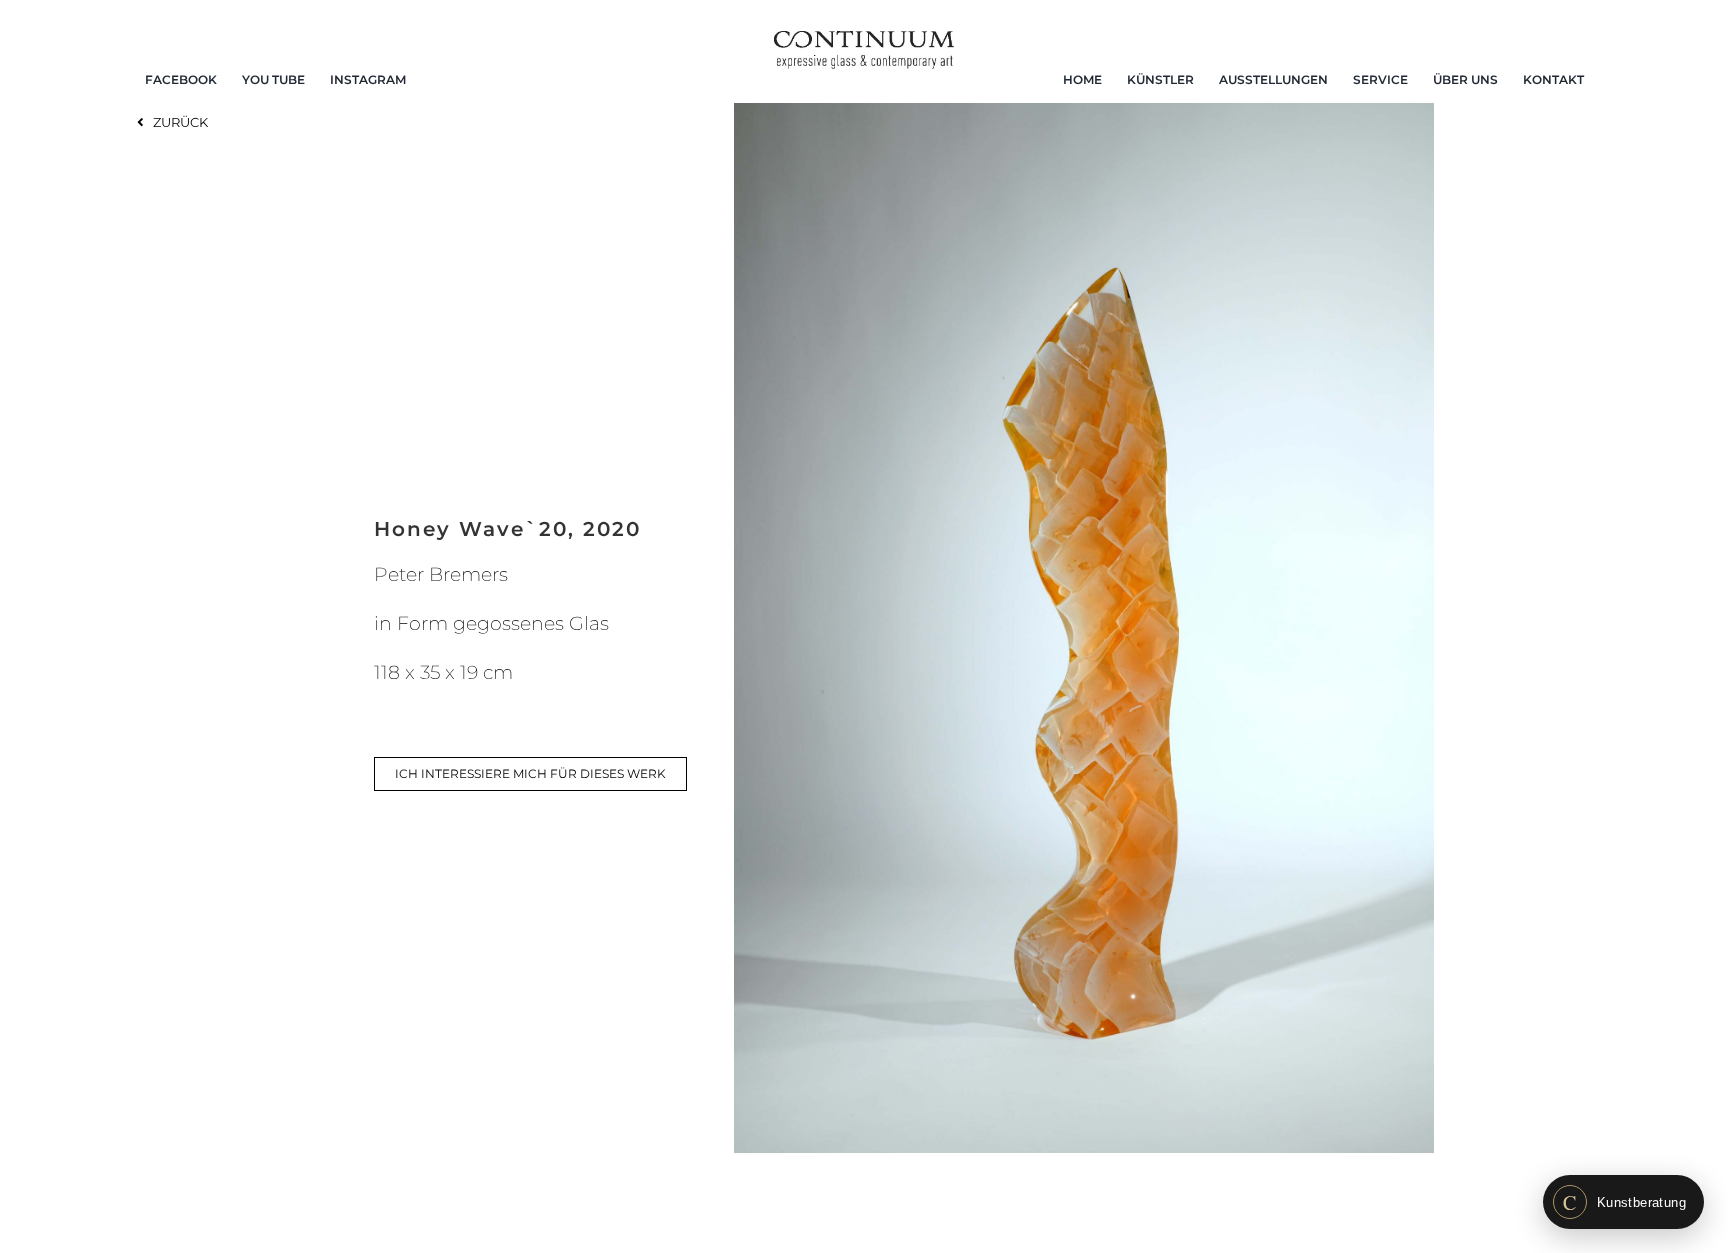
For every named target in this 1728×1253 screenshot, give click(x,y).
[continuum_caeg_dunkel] (864, 39)
